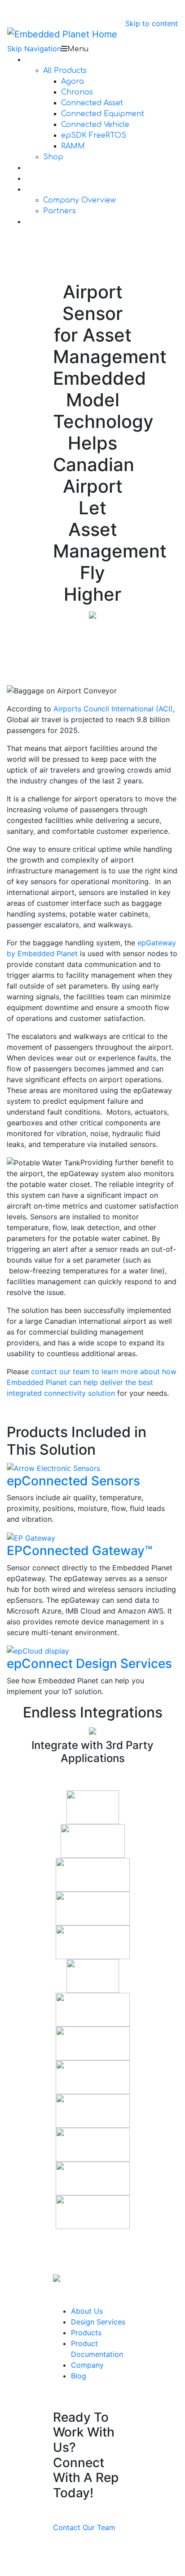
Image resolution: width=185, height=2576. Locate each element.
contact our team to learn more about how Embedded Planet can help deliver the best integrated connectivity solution (92, 1382)
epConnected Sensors (73, 1481)
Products (86, 2333)
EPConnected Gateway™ (79, 1551)
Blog (79, 2376)
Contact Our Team (84, 2527)
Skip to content (152, 23)
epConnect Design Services (89, 1663)
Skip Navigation (34, 49)
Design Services (98, 2322)
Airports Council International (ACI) (113, 709)
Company (87, 2365)
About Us (87, 2311)
